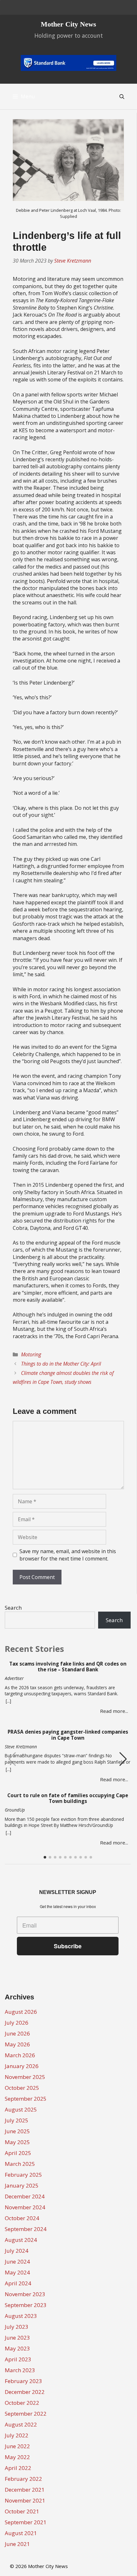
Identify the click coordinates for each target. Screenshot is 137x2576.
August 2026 (21, 2012)
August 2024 (21, 2240)
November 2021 (25, 2500)
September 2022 (26, 2414)
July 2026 (17, 2023)
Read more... (114, 1711)
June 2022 (17, 2446)
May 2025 (17, 2142)
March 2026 (20, 2055)
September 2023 (26, 2305)
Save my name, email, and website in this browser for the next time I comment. (68, 1555)
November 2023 (25, 2294)
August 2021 (21, 2533)
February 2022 (23, 2479)
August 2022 (21, 2424)
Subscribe (68, 1946)
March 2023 (20, 2370)
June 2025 (17, 2131)
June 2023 (17, 2338)
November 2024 (25, 2207)
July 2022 (17, 2435)
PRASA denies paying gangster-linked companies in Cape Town (68, 1735)
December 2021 (25, 2490)
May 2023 (17, 2348)
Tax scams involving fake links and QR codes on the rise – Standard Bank (68, 1667)
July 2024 (17, 2251)
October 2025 (22, 2088)
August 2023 (21, 2316)
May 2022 (17, 2457)
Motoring (31, 1354)
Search (13, 1608)
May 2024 (17, 2272)
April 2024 (18, 2283)
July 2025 (17, 2120)
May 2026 (17, 2044)
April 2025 (18, 2153)
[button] (123, 1759)
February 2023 (23, 2381)
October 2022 (22, 2403)
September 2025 (26, 2099)
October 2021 (22, 2511)
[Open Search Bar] (122, 96)
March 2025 (20, 2164)
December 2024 (25, 2196)
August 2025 (21, 2109)
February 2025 (23, 2175)
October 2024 (22, 2218)
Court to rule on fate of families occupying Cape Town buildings (68, 1798)
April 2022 (18, 2468)
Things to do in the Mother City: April (61, 1364)
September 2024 (26, 2229)
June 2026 (17, 2033)
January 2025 (22, 2185)
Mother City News (68, 24)
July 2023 (17, 2327)
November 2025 (25, 2077)
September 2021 (26, 2522)
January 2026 (22, 2066)
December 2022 (25, 2392)
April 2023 (18, 2359)
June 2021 (17, 2544)
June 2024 (17, 2262)
